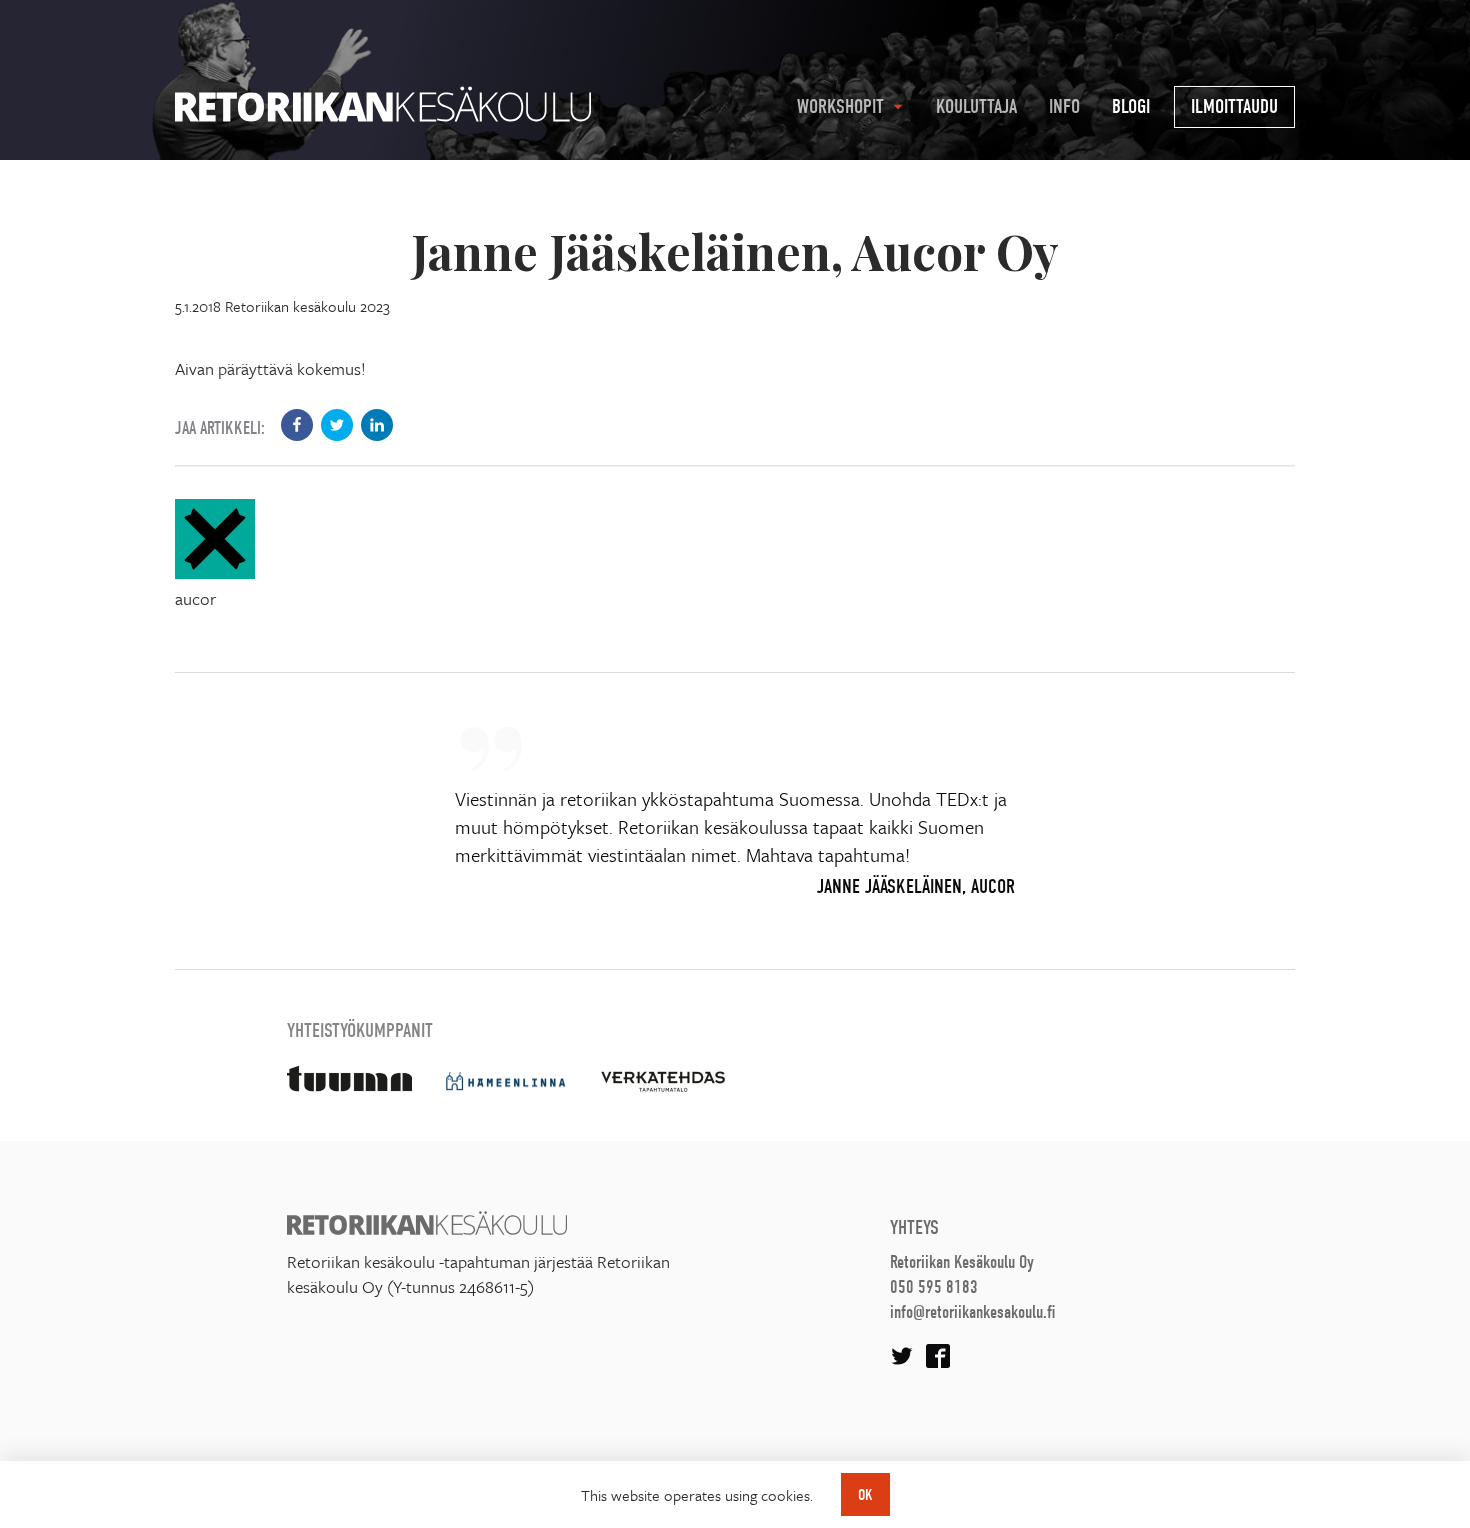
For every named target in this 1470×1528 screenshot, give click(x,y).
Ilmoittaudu (1234, 106)
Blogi (1131, 106)
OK (865, 1495)
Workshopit (840, 106)
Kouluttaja (976, 106)
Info (1064, 106)
